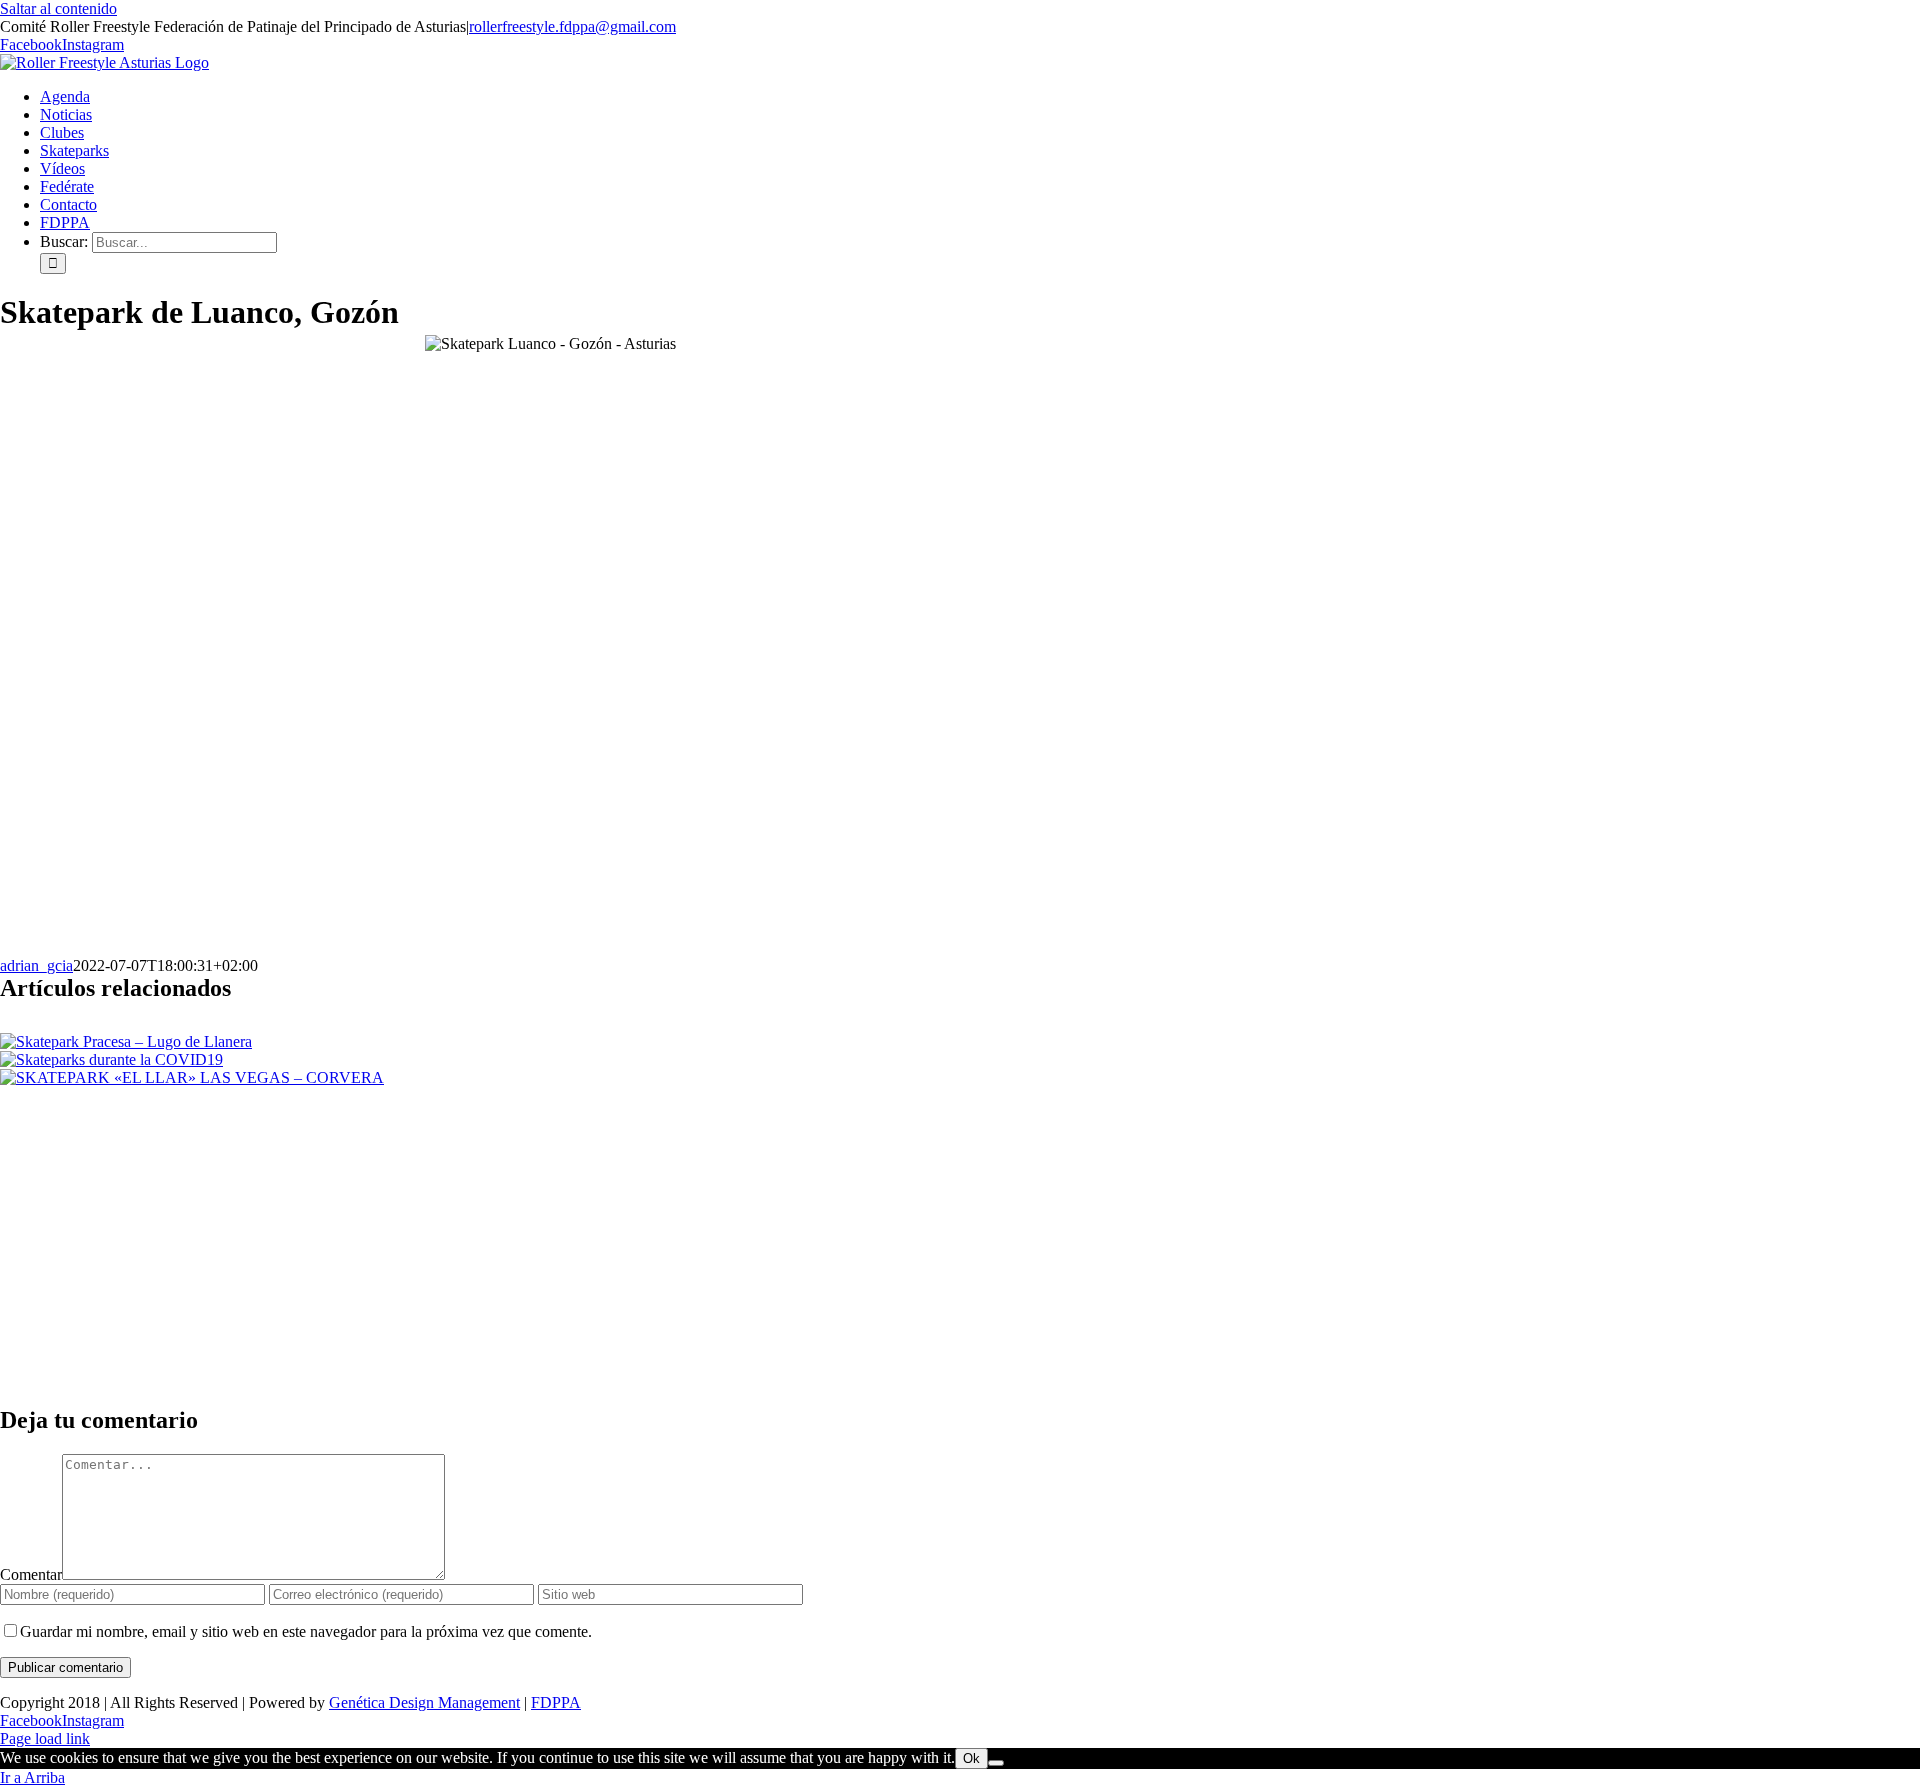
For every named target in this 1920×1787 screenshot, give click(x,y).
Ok (971, 1758)
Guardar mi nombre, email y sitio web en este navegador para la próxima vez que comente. (306, 1631)
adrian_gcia (36, 965)
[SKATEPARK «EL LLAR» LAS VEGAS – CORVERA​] (192, 1077)
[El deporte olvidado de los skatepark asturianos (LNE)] (960, 1162)
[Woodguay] (960, 1312)
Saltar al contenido (58, 8)
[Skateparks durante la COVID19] (111, 1059)
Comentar (31, 1574)
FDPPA (556, 1702)
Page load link (45, 1738)
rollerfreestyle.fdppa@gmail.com (572, 26)
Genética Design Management (424, 1702)
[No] (996, 1763)
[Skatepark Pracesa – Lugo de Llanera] (126, 1041)
